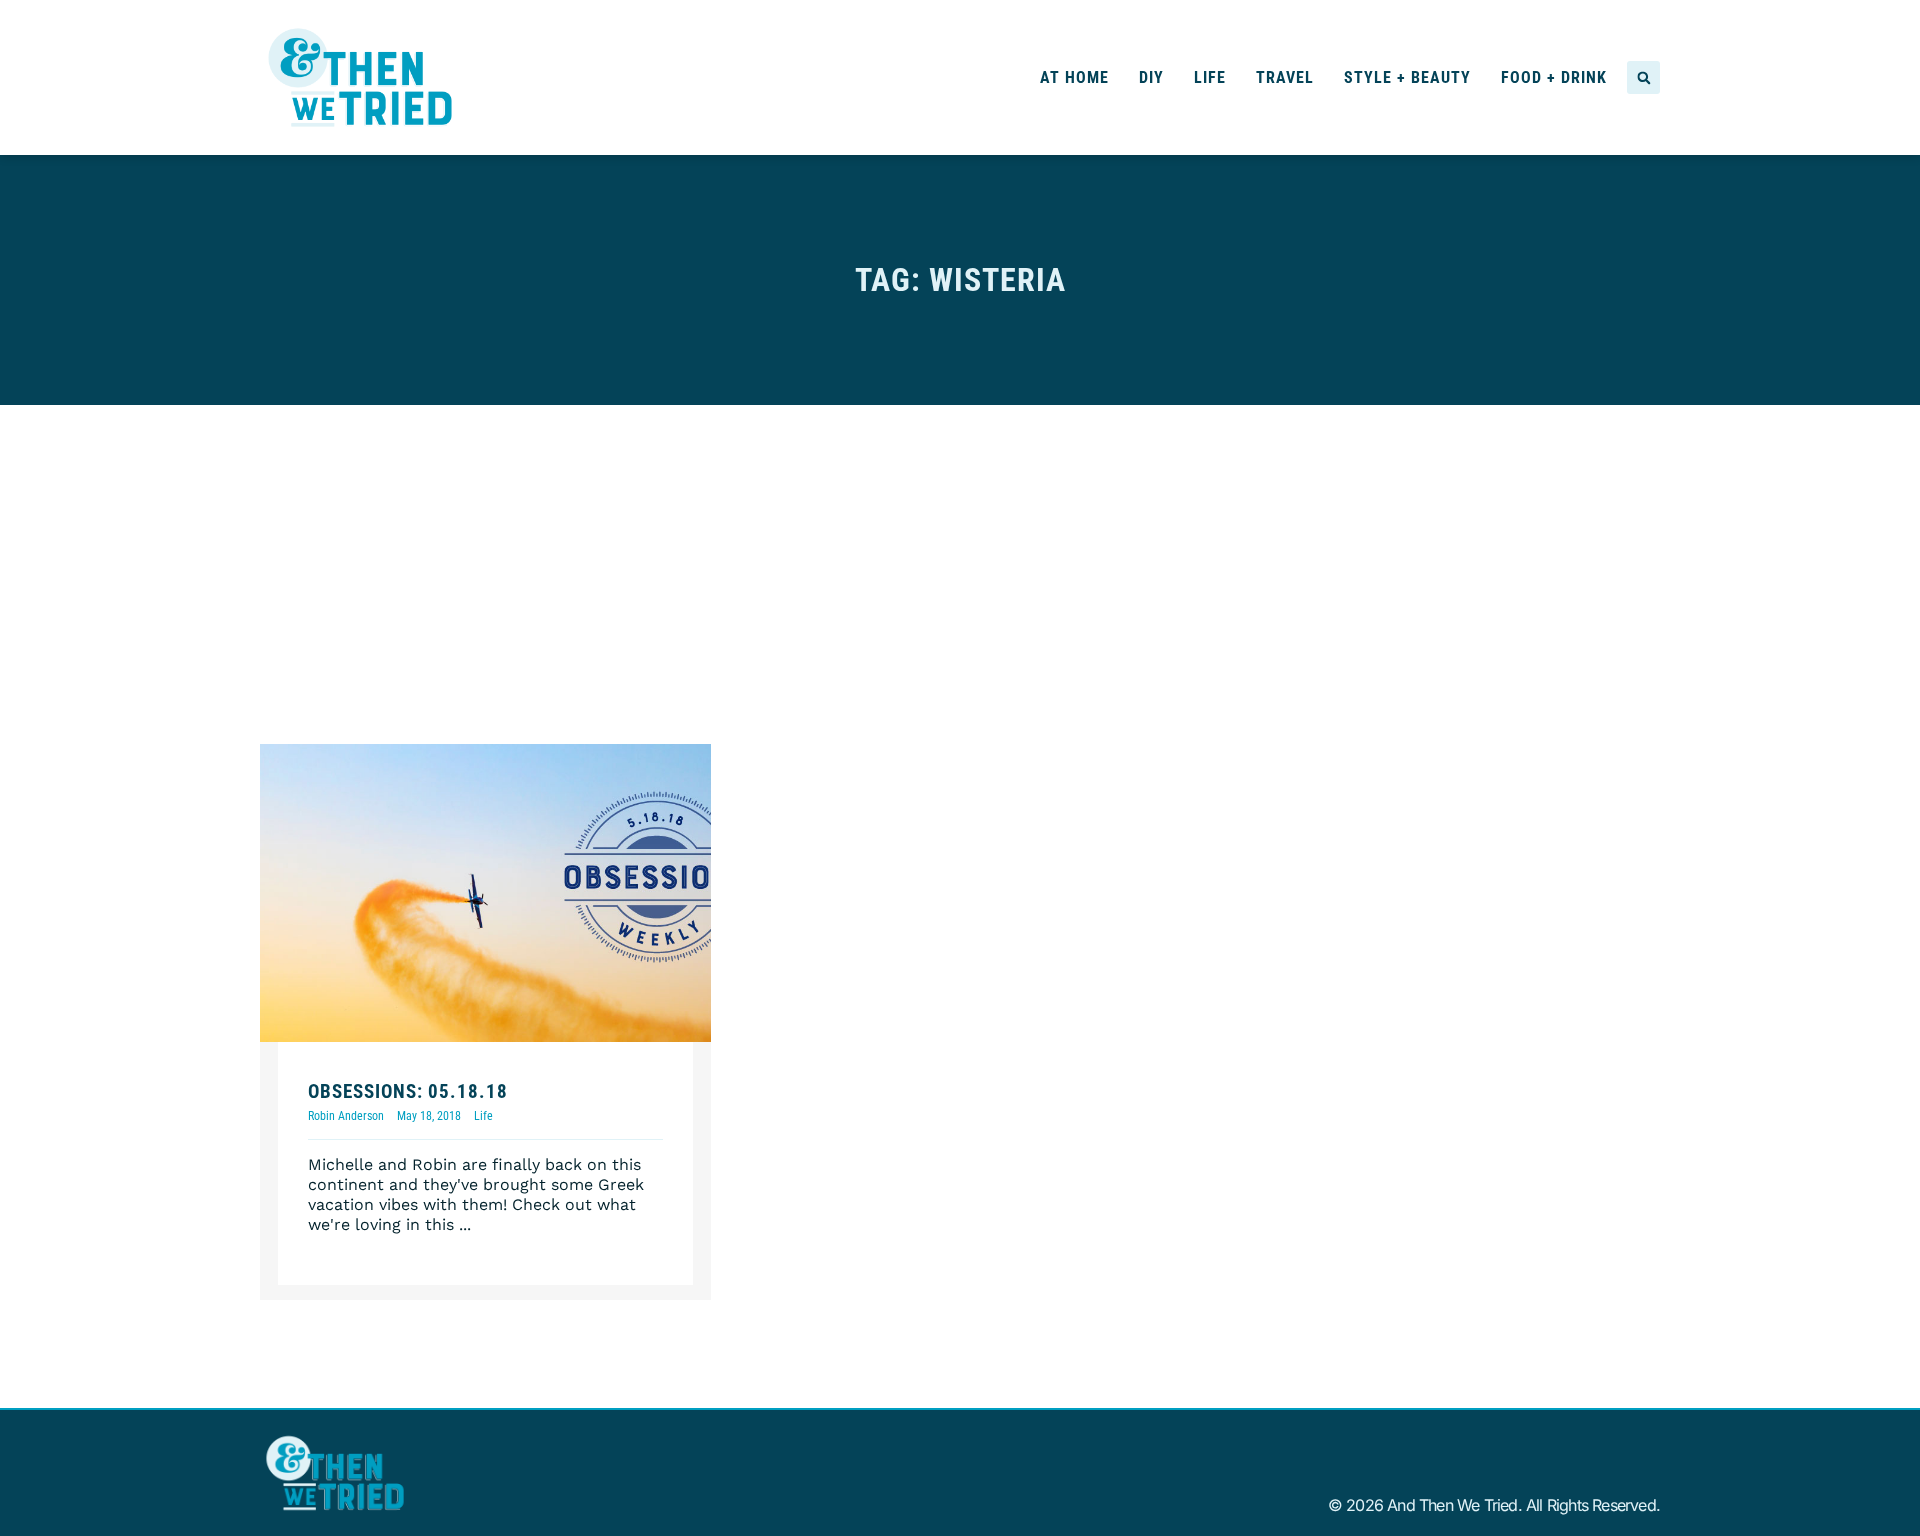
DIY (1151, 77)
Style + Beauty (1407, 77)
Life (1210, 77)
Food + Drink (1554, 77)
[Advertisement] (960, 555)
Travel (1285, 77)
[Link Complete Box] (485, 1022)
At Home (1074, 77)
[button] (1643, 77)
